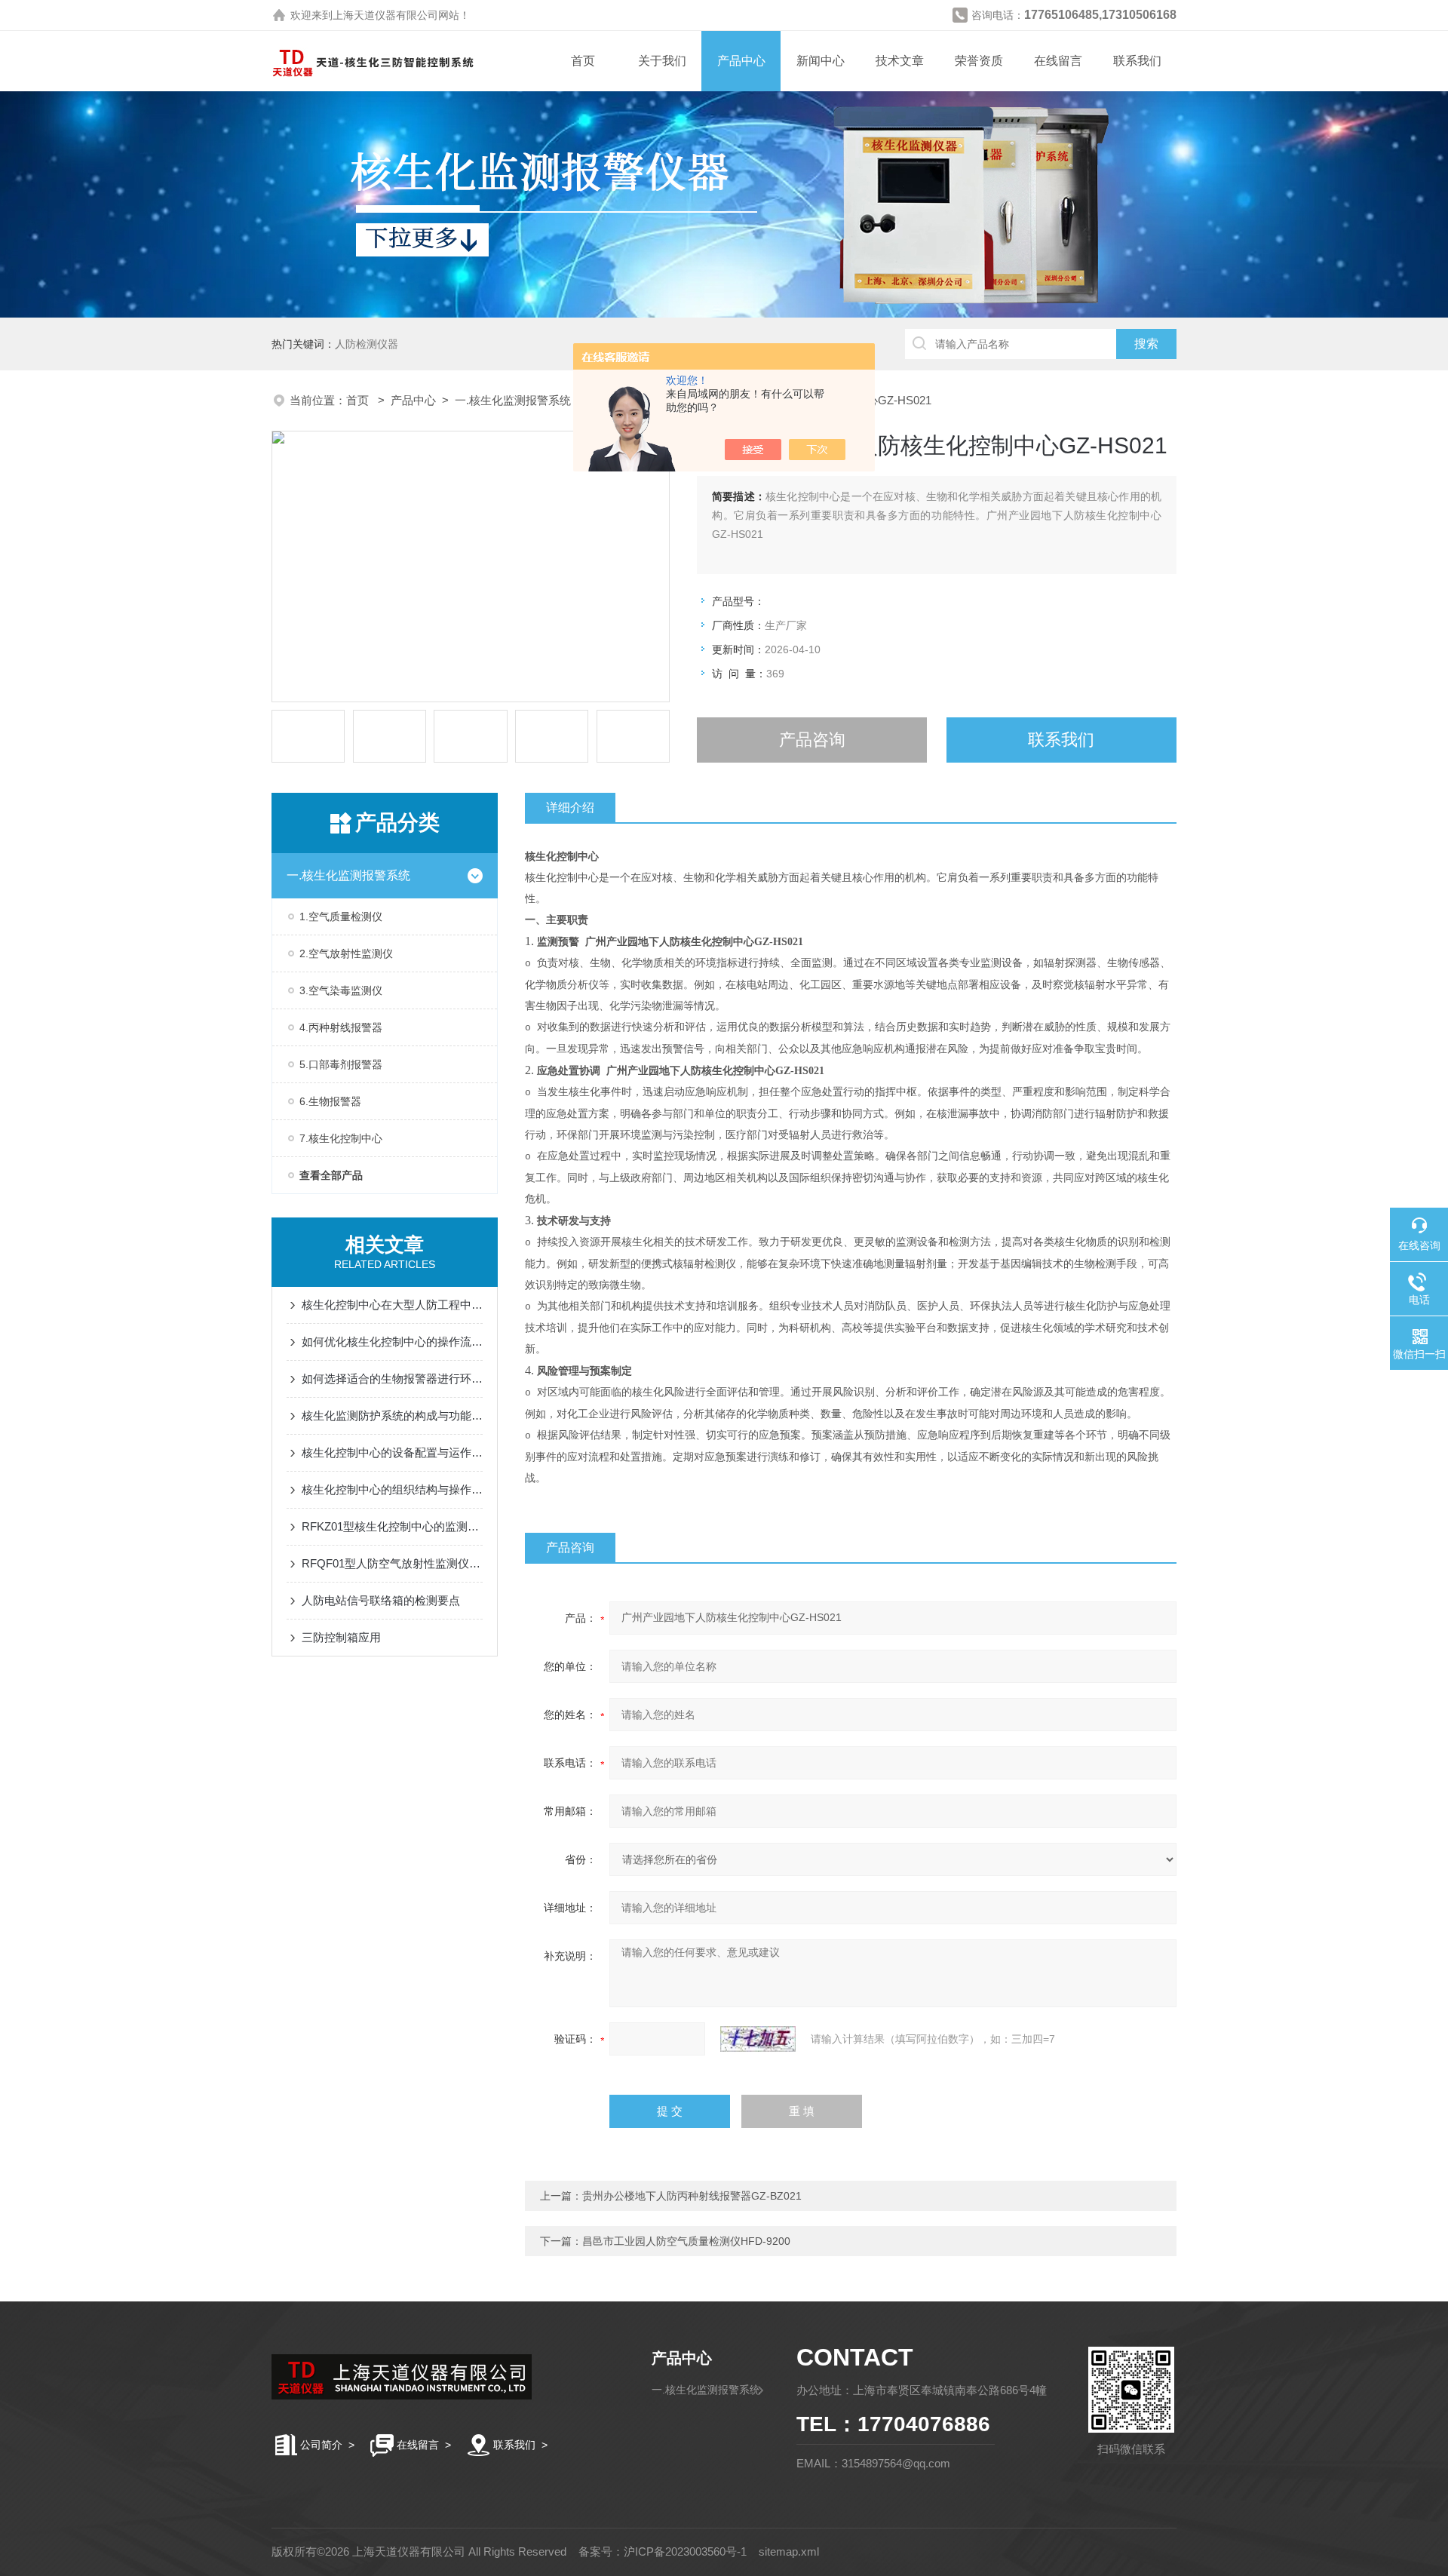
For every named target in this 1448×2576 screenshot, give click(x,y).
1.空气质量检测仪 (341, 916)
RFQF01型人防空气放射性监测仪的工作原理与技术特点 (392, 1563)
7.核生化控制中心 (341, 1138)
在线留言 (1058, 61)
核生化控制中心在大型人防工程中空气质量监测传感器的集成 (392, 1305)
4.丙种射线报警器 (341, 1027)
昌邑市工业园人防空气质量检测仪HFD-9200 (686, 2241)
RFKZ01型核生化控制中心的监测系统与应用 (392, 1526)
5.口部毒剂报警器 (341, 1064)
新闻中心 (821, 61)
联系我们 (1137, 61)
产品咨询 (812, 740)
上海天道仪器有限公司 (385, 15)
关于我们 (662, 61)
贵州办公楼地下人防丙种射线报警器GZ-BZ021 (692, 2196)
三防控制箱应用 (341, 1637)
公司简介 (321, 2445)
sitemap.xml (789, 2551)
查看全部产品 (331, 1175)
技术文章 (900, 61)
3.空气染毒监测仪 (341, 990)
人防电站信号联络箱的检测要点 (381, 1600)
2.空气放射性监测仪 (346, 953)
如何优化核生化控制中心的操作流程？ (392, 1342)
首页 (583, 61)
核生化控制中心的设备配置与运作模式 (392, 1452)
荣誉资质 (979, 61)
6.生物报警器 (330, 1101)
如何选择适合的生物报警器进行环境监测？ (392, 1379)
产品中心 (741, 61)
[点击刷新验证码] (758, 2039)
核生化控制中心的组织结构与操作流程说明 (392, 1489)
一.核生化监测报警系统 (513, 400)
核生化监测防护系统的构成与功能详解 (392, 1415)
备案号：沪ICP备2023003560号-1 (663, 2551)
